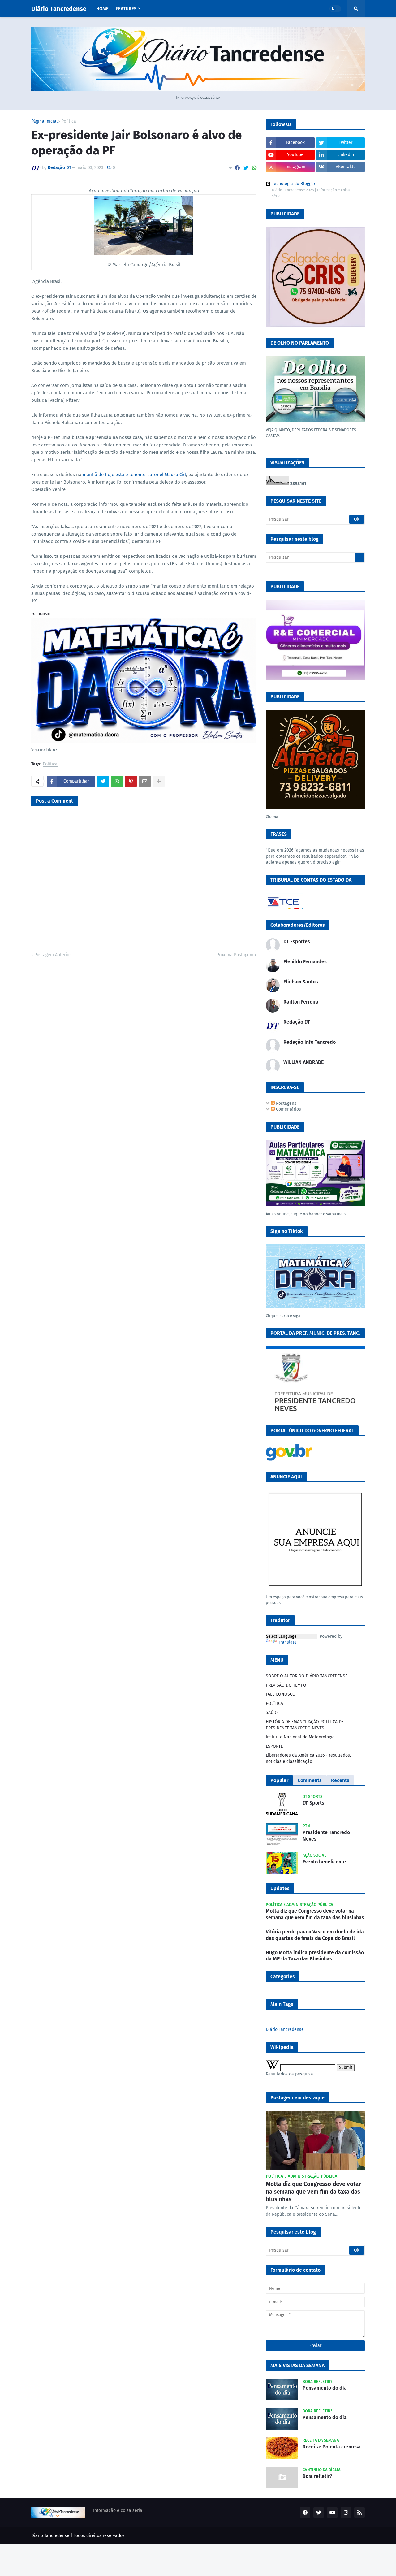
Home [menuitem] (102, 9)
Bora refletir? (317, 2476)
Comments (310, 1780)
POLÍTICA (274, 1704)
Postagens (286, 1103)
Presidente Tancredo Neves (326, 1836)
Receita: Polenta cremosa (332, 2447)
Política (69, 121)
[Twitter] (246, 168)
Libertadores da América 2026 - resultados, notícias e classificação (308, 1758)
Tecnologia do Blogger (294, 184)
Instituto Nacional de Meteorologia (300, 1737)
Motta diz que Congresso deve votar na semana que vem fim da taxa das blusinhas (315, 1914)
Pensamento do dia (325, 2388)
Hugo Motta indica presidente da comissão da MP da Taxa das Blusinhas (315, 1956)
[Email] (145, 781)
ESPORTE (274, 1746)
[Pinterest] (131, 781)
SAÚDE (272, 1713)
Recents (340, 1780)
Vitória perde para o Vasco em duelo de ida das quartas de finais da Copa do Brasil (315, 1935)
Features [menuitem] (126, 9)
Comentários (288, 1109)
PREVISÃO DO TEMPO (286, 1685)
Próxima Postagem (235, 955)
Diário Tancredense (59, 9)
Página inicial (44, 121)
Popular (279, 1780)
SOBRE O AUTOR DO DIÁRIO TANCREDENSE (307, 1676)
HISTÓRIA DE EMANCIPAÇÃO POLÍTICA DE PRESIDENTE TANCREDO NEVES (305, 1725)
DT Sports (313, 1803)
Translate (287, 1642)
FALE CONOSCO (281, 1694)
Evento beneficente (324, 1862)
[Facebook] (237, 168)
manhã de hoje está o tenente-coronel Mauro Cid (134, 475)
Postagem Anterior (53, 955)
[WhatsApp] (254, 168)
